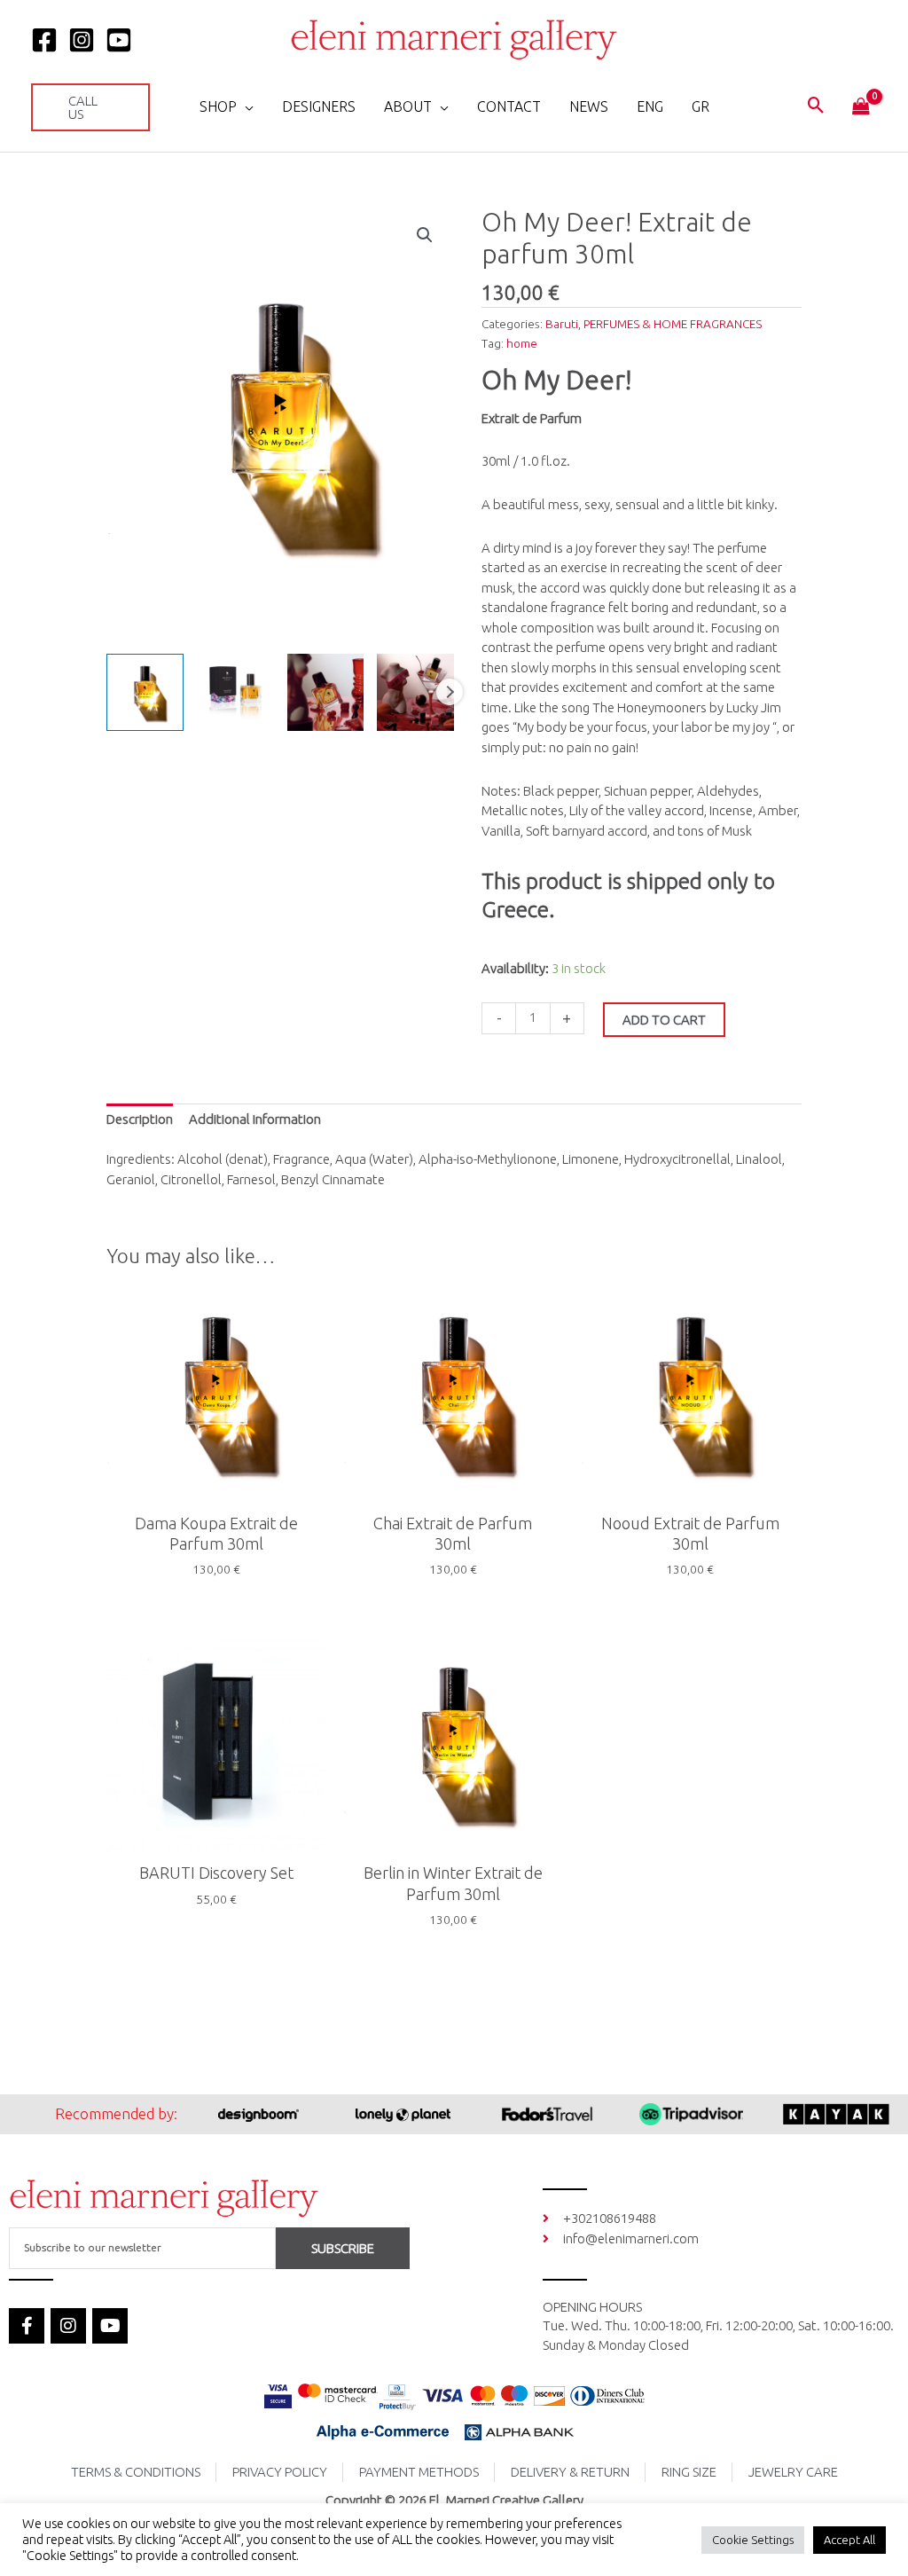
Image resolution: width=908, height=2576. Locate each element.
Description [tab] (140, 1119)
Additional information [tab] (255, 1119)
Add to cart (664, 1020)
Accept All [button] (849, 2540)
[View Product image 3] (326, 692)
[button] (90, 107)
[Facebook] (44, 40)
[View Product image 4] (415, 692)
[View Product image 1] (145, 692)
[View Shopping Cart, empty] (861, 107)
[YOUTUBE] (119, 40)
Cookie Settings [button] (753, 2540)
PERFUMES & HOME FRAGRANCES (673, 324)
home (522, 343)
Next (450, 692)
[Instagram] (82, 40)
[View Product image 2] (235, 692)
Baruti (562, 324)
